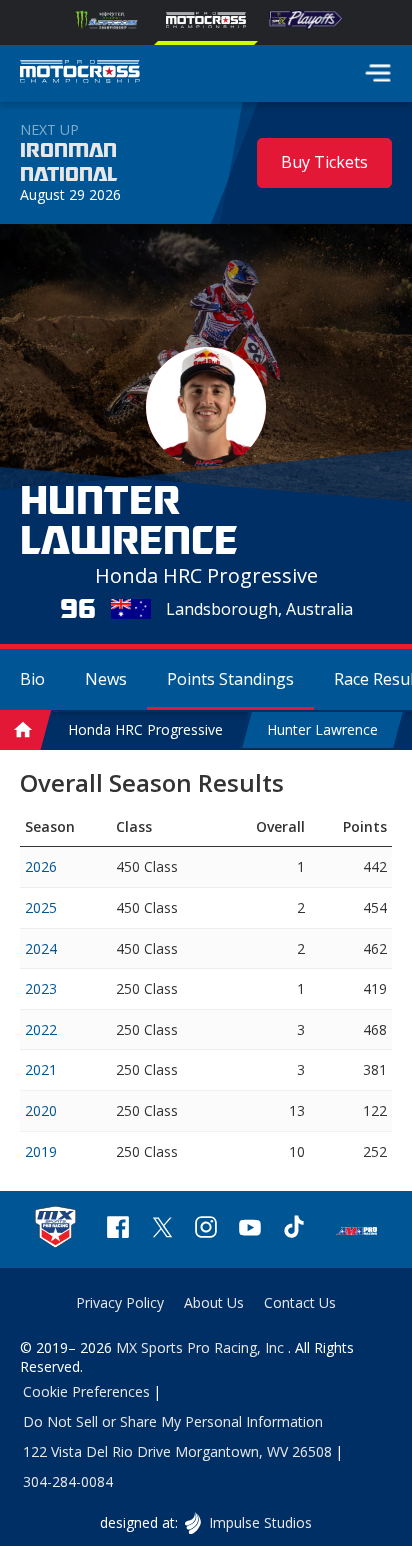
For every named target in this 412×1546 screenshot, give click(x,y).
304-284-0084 (68, 1481)
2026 (41, 866)
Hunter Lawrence (322, 730)
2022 (41, 1029)
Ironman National (68, 163)
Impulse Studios (259, 1522)
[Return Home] (80, 74)
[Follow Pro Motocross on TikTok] (294, 1229)
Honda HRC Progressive (145, 730)
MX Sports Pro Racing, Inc (202, 1347)
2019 (41, 1151)
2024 (41, 948)
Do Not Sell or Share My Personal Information (173, 1421)
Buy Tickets (324, 162)
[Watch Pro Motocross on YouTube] (250, 1229)
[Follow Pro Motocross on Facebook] (118, 1229)
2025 (41, 907)
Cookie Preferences (86, 1391)
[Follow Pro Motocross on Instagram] (206, 1229)
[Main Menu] (378, 73)
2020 (41, 1110)
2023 (41, 988)
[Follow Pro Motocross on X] (162, 1229)
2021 (41, 1069)
